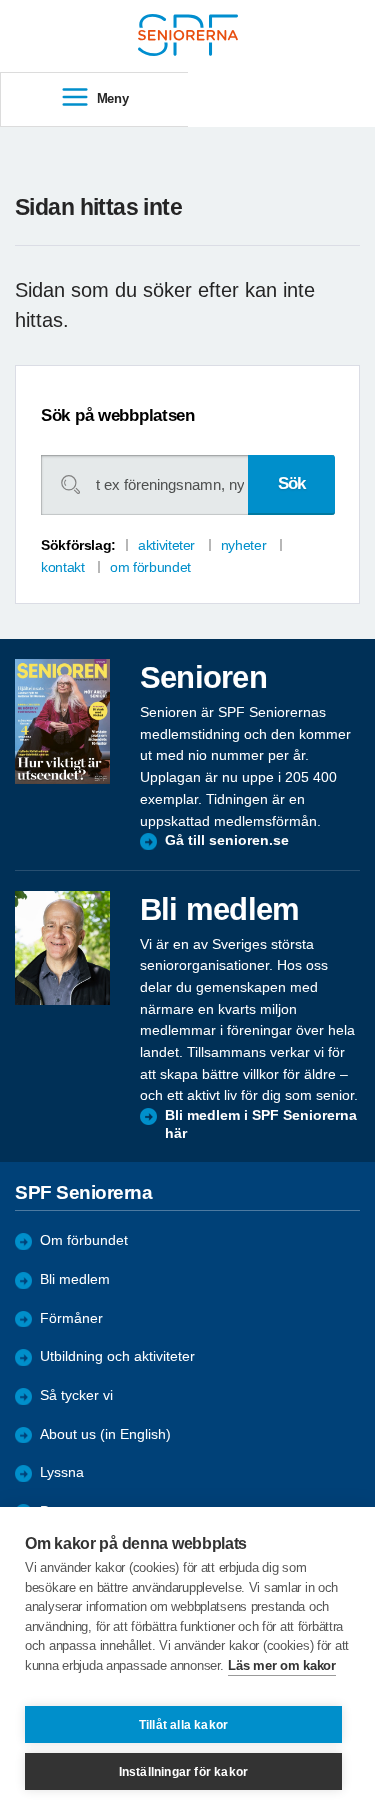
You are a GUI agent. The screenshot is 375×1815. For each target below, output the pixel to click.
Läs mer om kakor (281, 1665)
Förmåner (71, 1318)
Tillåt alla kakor (183, 1725)
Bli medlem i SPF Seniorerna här (261, 1124)
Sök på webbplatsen (118, 415)
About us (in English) (105, 1434)
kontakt (62, 567)
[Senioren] (62, 721)
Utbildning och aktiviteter (117, 1356)
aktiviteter (166, 545)
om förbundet (150, 567)
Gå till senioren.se (227, 840)
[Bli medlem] (62, 948)
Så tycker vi (76, 1395)
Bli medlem (75, 1279)
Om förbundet (84, 1240)
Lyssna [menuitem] (62, 1472)
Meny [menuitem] (113, 98)
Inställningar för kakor (184, 1772)
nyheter (243, 545)
